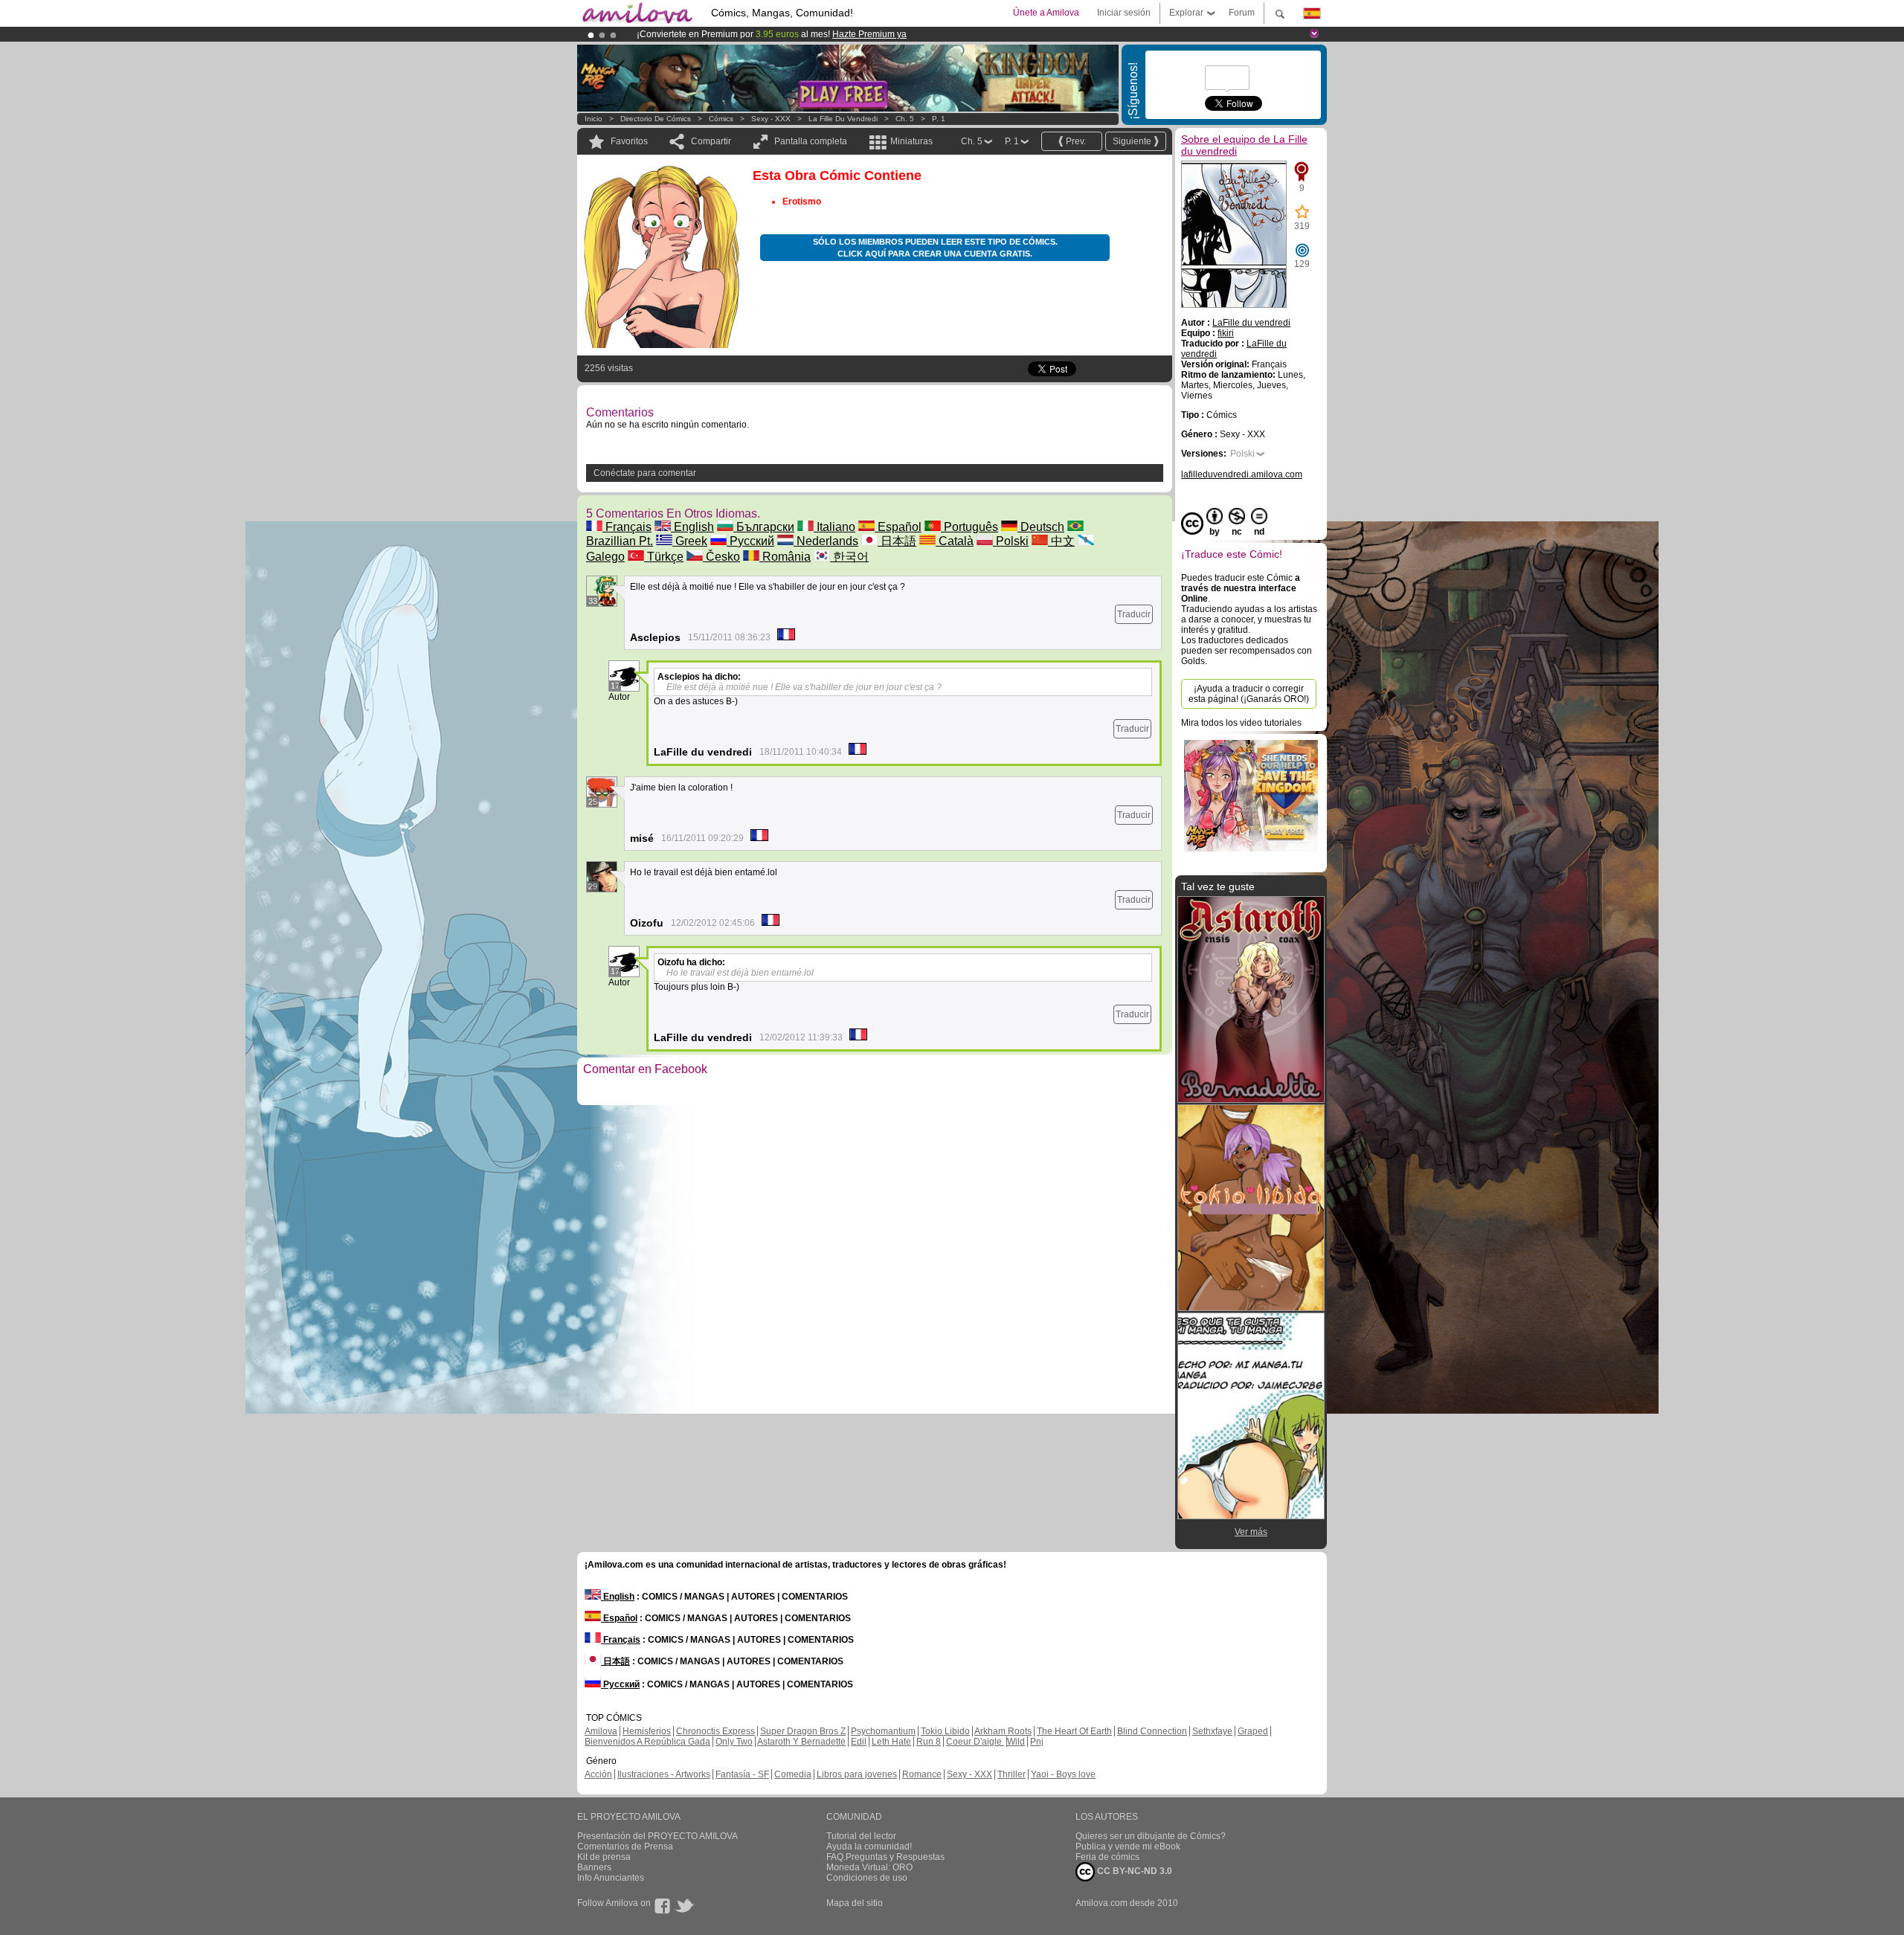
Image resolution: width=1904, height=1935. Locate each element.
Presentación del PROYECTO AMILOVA (657, 1836)
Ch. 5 (905, 119)
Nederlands (826, 541)
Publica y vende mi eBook (1128, 1847)
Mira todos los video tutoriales (1241, 723)
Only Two (734, 1742)
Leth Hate (891, 1742)
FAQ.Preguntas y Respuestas (885, 1857)
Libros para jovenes (857, 1774)
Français (627, 527)
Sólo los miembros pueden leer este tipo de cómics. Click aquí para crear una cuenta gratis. (935, 248)
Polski (1011, 541)
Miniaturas (911, 141)
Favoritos (629, 141)
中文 (1061, 541)
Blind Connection (1152, 1731)
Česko (721, 557)
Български (764, 527)
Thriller (1011, 1774)
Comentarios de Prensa (625, 1847)
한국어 (849, 557)
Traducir (1134, 614)
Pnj (1037, 1742)
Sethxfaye (1212, 1731)
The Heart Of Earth (1074, 1731)
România (785, 557)
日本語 (897, 541)
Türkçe (664, 557)
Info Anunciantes (611, 1878)
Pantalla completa (811, 141)
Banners (594, 1867)
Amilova (601, 1731)
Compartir (711, 141)
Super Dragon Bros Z (803, 1731)
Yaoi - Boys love (1063, 1774)
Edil (859, 1742)
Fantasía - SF (742, 1774)
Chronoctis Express (715, 1731)
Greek (690, 541)
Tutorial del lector (861, 1836)
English (692, 527)
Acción (598, 1774)
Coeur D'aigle (975, 1742)
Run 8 (929, 1742)
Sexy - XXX (771, 119)
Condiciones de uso (867, 1878)
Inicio (594, 119)
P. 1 (939, 119)
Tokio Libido (945, 1731)
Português (969, 527)
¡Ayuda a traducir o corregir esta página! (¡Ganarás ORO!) (1249, 694)
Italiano (834, 527)
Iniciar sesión (1124, 13)
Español (898, 527)
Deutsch (1041, 527)
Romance (922, 1774)
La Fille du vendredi (843, 119)
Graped (1253, 1731)
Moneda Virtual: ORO (869, 1867)
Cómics (722, 119)
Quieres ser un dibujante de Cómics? (1151, 1836)
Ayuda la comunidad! (869, 1847)
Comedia (793, 1774)
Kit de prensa (604, 1857)
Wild (1016, 1742)
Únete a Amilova (1046, 13)
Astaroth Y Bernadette (801, 1742)
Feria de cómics (1107, 1857)
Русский (750, 541)
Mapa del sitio (855, 1903)
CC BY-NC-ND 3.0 (1133, 1871)
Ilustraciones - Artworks (664, 1774)
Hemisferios (647, 1731)
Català (955, 541)
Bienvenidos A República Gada (647, 1742)
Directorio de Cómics (656, 119)
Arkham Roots (1003, 1731)
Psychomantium (883, 1731)
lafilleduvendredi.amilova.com (1242, 474)
